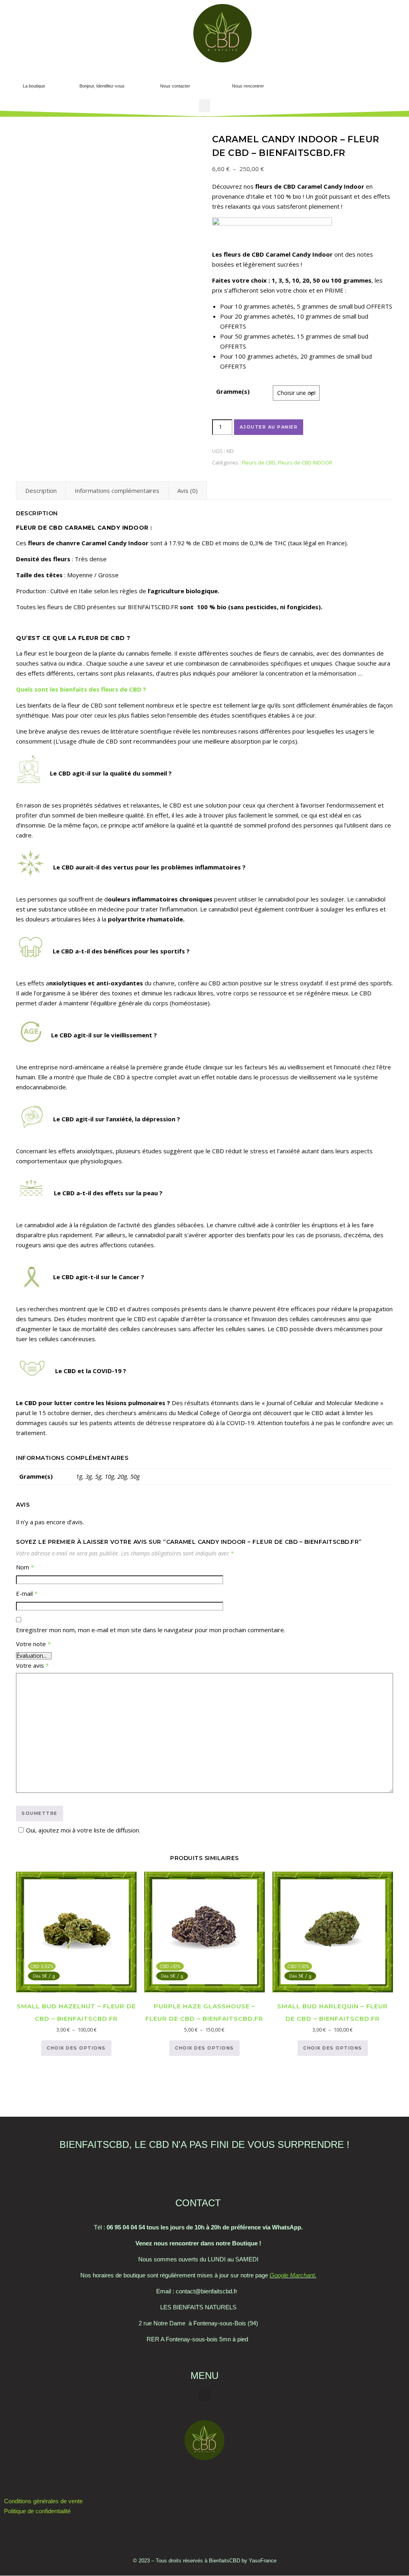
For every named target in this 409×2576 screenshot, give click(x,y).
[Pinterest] (226, 2478)
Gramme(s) (233, 391)
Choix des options (76, 2048)
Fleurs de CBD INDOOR (305, 463)
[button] (350, 78)
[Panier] (330, 81)
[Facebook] (161, 2478)
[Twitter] (183, 2478)
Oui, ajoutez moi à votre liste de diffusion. (83, 1830)
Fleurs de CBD (259, 463)
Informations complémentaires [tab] (117, 490)
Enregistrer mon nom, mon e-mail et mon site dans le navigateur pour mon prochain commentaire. (151, 1630)
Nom (25, 1567)
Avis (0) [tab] (188, 490)
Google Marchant (292, 2275)
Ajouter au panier (269, 427)
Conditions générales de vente (43, 2501)
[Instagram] (204, 2478)
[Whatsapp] (248, 2478)
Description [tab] (41, 490)
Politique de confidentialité (37, 2511)
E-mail (27, 1593)
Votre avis (32, 1665)
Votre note (33, 1644)
